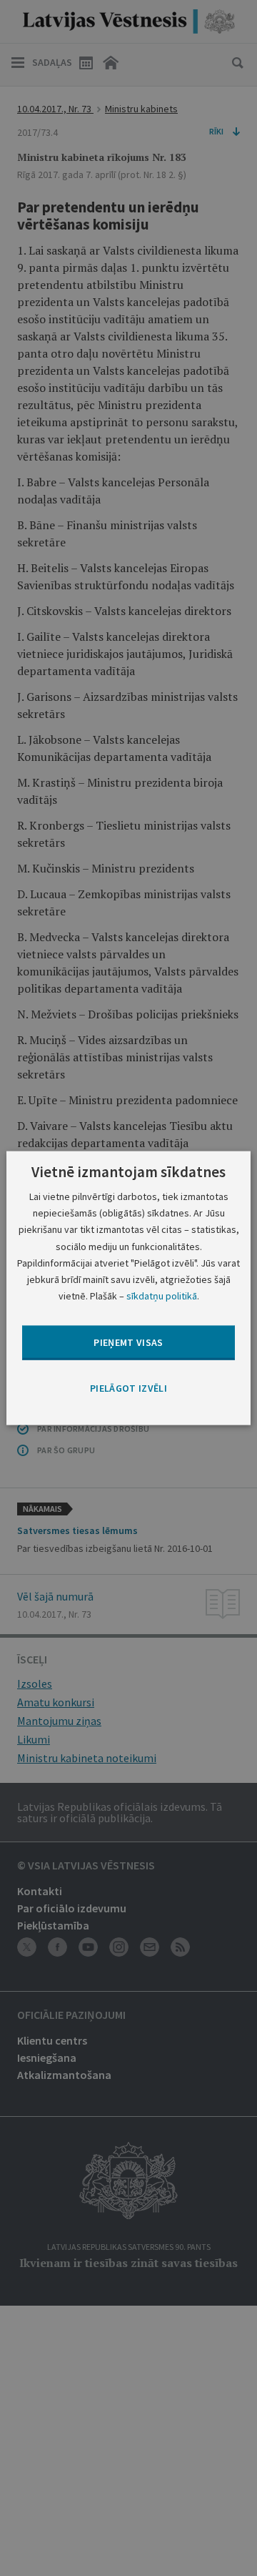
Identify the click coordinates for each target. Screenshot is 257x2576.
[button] (128, 1389)
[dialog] (128, 1288)
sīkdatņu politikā (162, 1295)
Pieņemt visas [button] (128, 1342)
